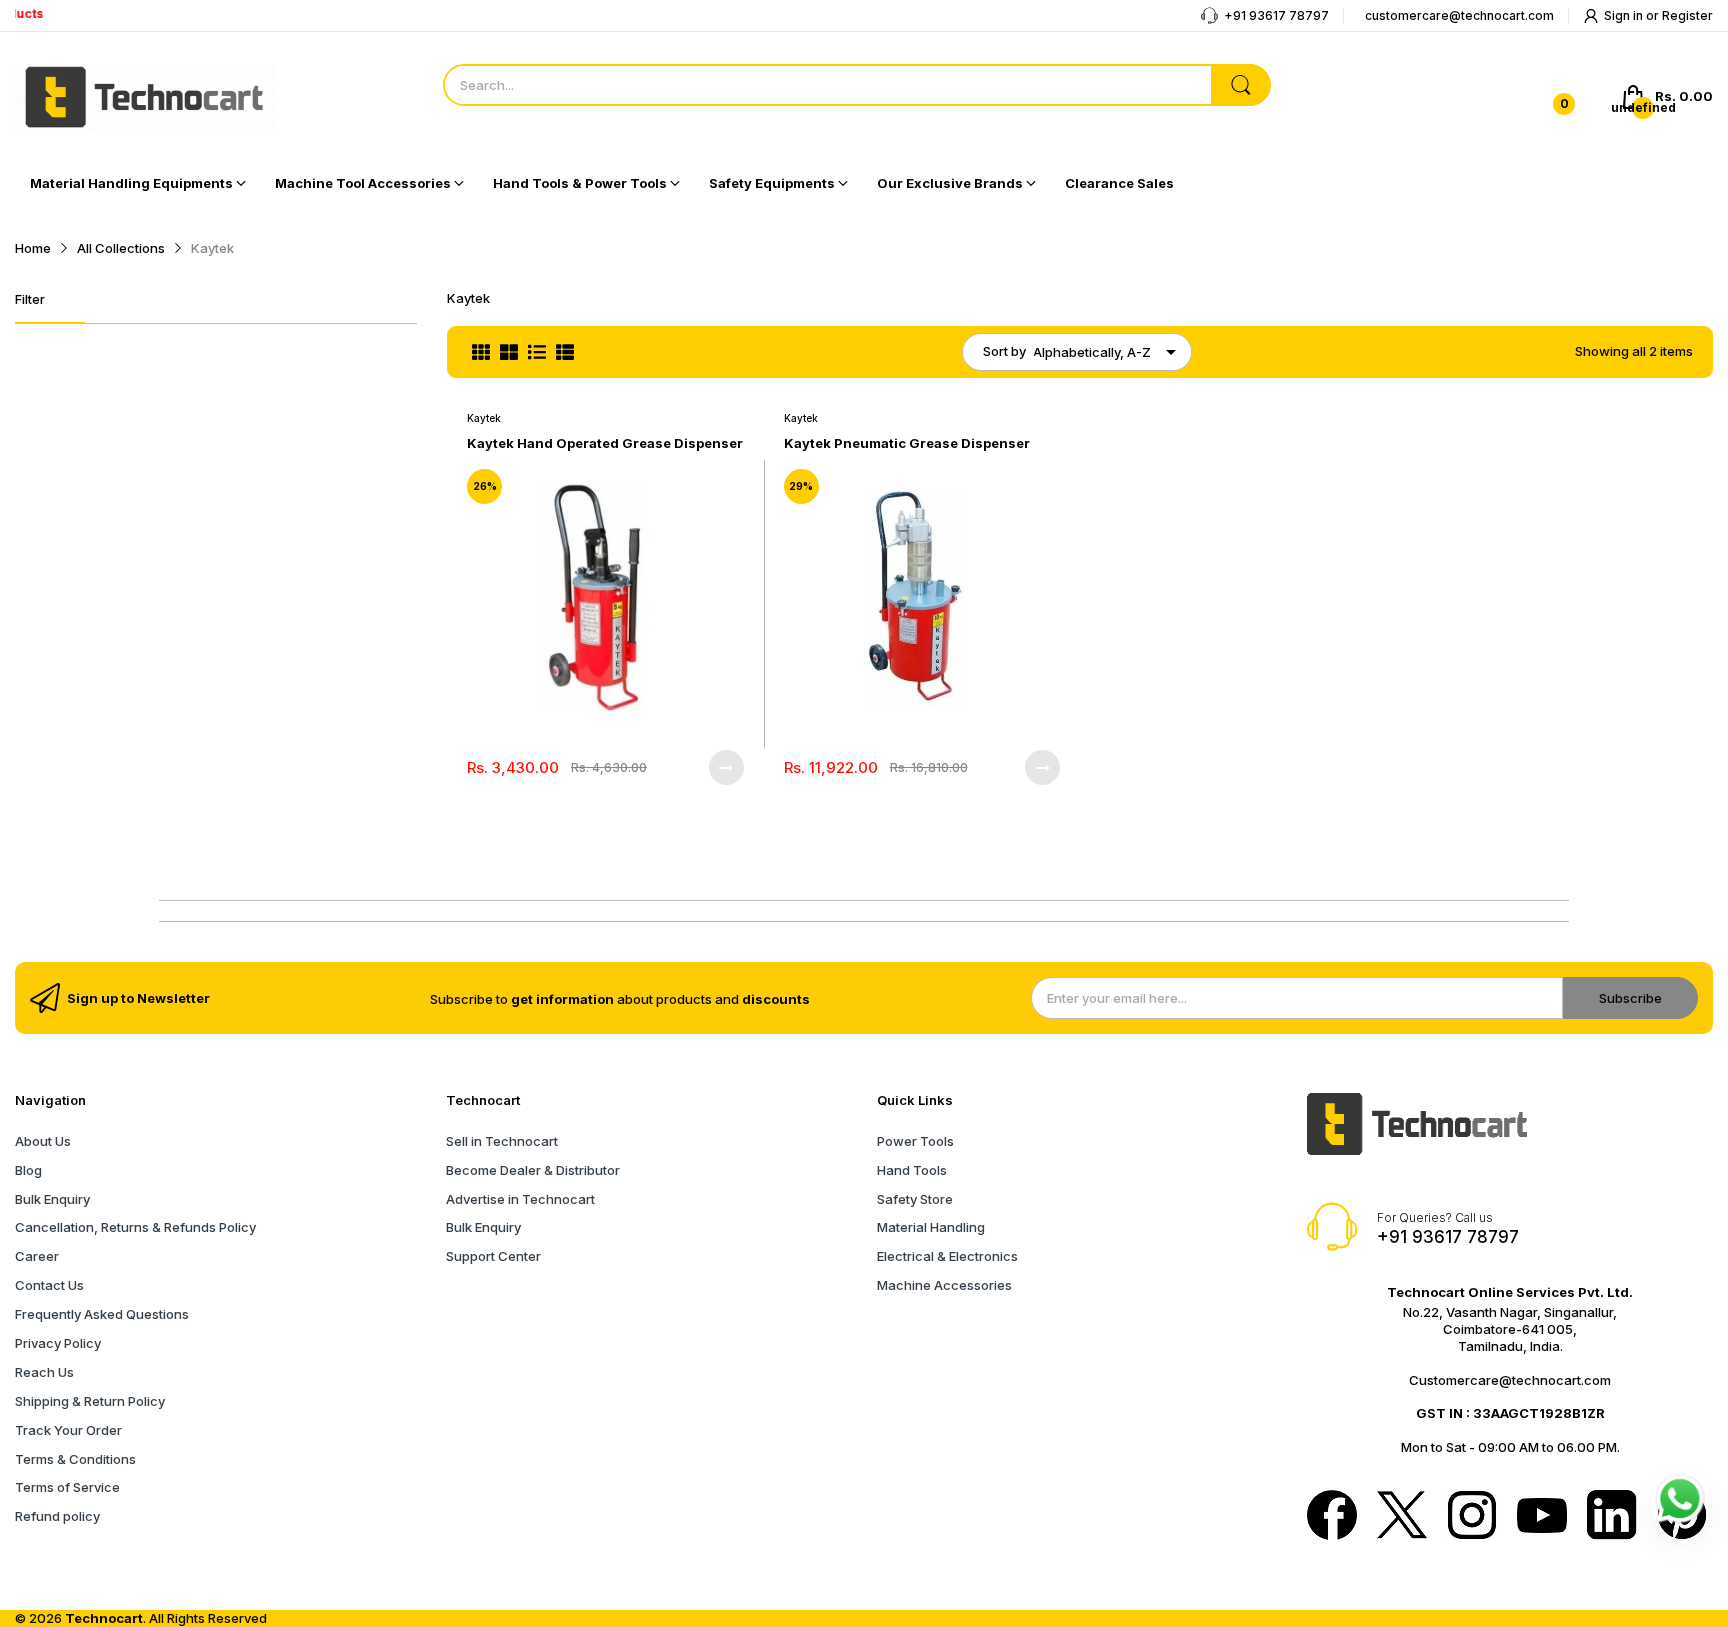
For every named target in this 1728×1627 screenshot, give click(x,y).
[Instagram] (1472, 1517)
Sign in (1625, 15)
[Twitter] (1402, 1517)
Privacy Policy (58, 1343)
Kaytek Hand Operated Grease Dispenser (605, 443)
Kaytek (484, 418)
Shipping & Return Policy (90, 1401)
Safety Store (915, 1199)
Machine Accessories (944, 1285)
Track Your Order (68, 1430)
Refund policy (57, 1516)
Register (1687, 15)
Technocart (104, 1618)
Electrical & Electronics (947, 1256)
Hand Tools (912, 1170)
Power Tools (915, 1141)
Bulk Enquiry (52, 1199)
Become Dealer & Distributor (533, 1170)
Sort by (1004, 351)
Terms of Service (67, 1487)
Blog (28, 1170)
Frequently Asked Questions (102, 1314)
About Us (43, 1141)
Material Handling (931, 1227)
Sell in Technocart (502, 1141)
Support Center (493, 1256)
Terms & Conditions (75, 1459)
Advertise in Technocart (520, 1199)
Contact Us (49, 1285)
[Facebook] (1332, 1517)
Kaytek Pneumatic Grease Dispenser (907, 443)
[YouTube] (1542, 1517)
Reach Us (44, 1372)
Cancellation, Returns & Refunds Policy (135, 1227)
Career (37, 1256)
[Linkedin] (1612, 1517)
